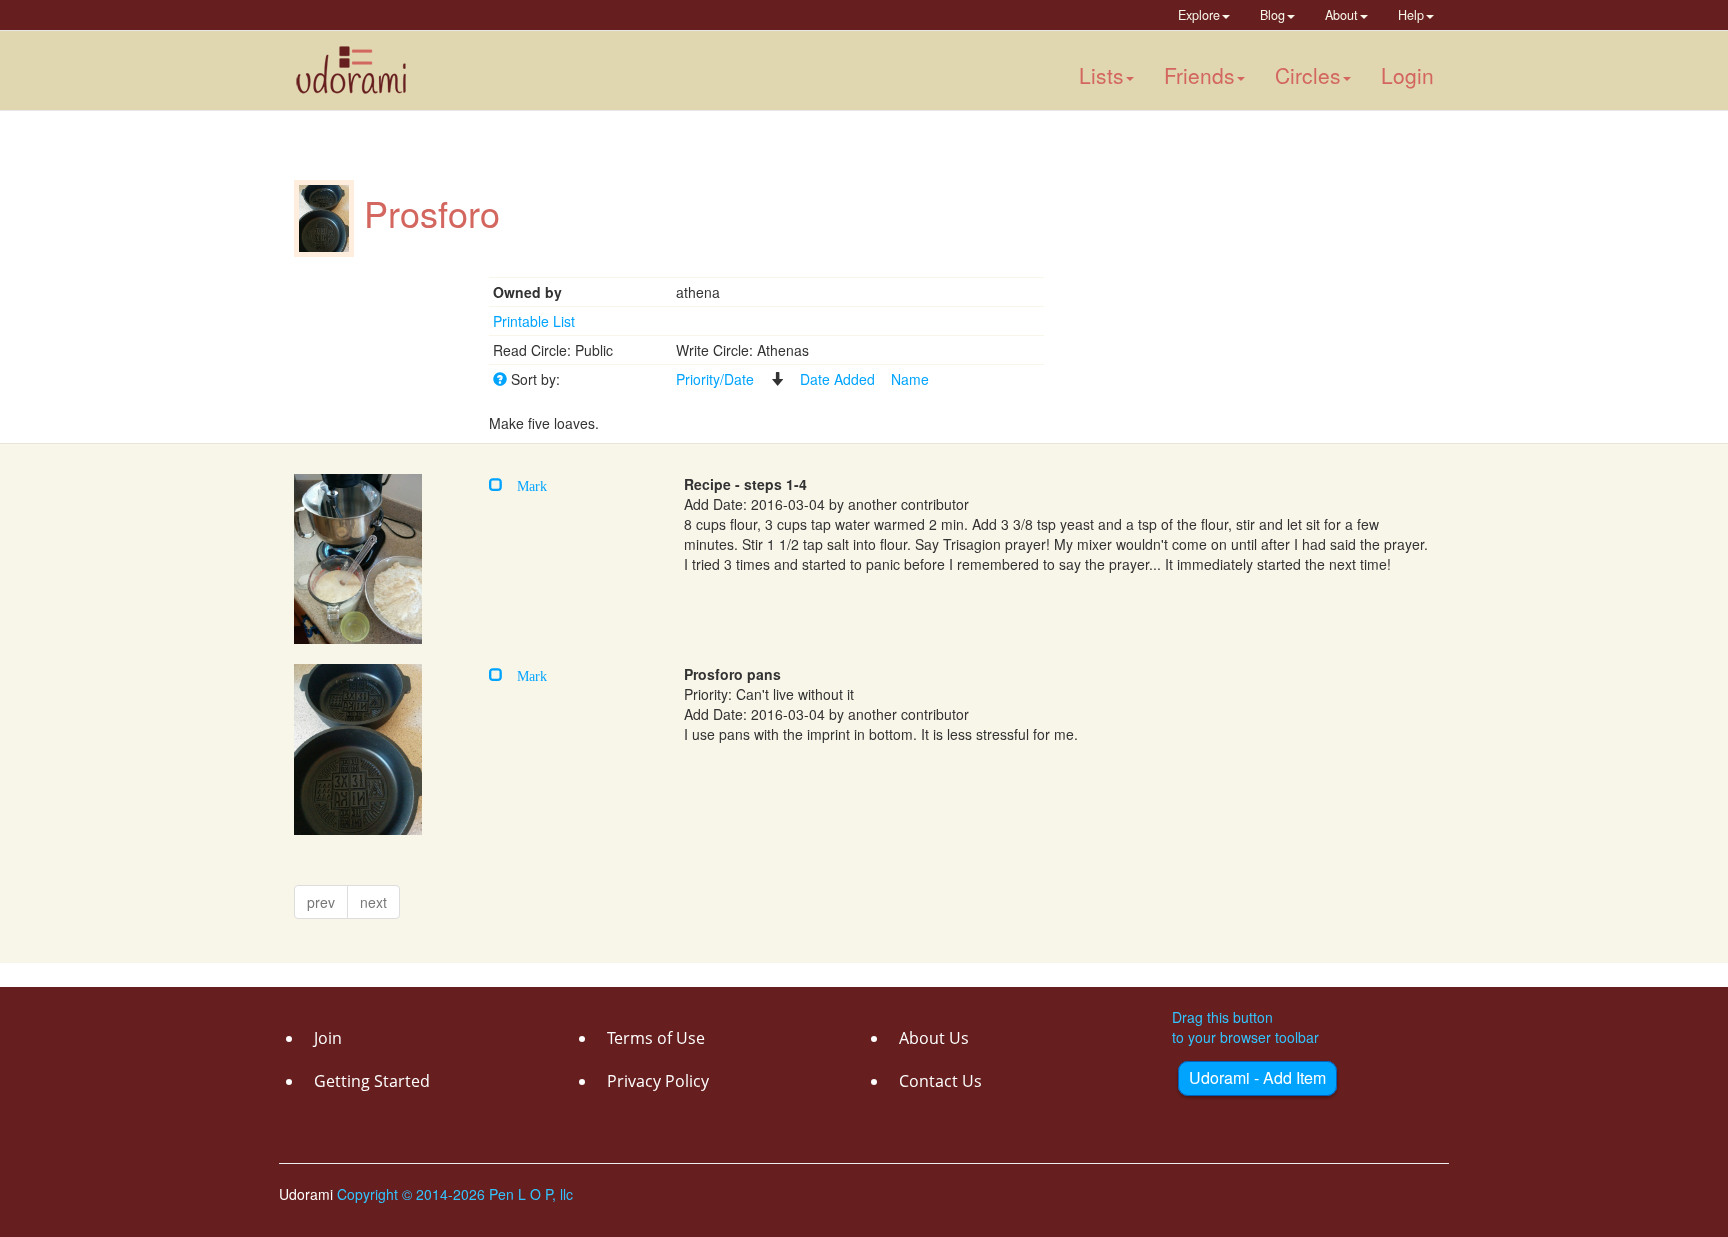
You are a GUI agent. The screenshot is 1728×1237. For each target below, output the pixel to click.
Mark (525, 484)
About (1341, 15)
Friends (1199, 75)
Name (910, 379)
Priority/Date (715, 379)
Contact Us (940, 1081)
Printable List (534, 321)
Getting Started (372, 1081)
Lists (1101, 75)
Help (1411, 15)
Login (1407, 75)
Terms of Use (656, 1038)
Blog (1272, 15)
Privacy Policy (658, 1081)
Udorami (308, 1194)
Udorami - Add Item (1257, 1077)
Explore (1199, 15)
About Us (934, 1038)
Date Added (837, 379)
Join (328, 1038)
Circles (1308, 75)
